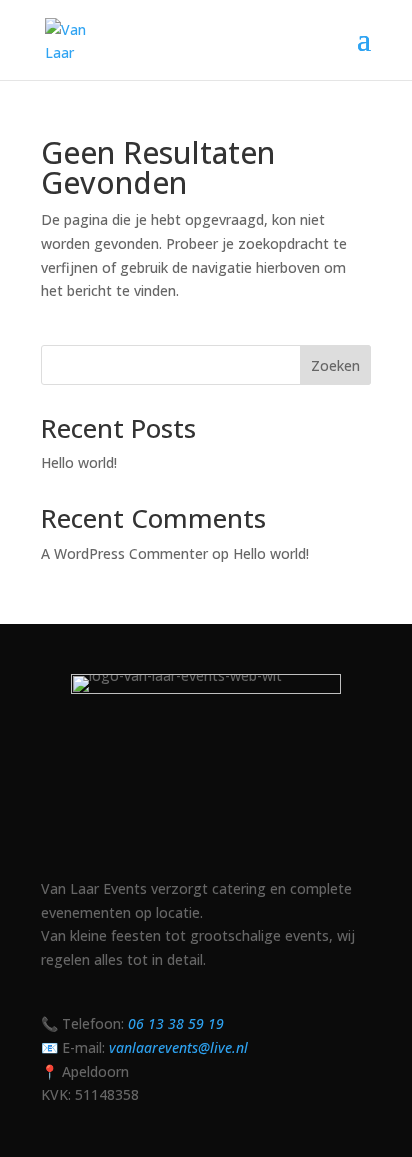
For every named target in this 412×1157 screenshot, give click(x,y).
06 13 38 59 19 (176, 1023)
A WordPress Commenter (124, 553)
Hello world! (79, 462)
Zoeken (335, 365)
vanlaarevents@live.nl (178, 1047)
